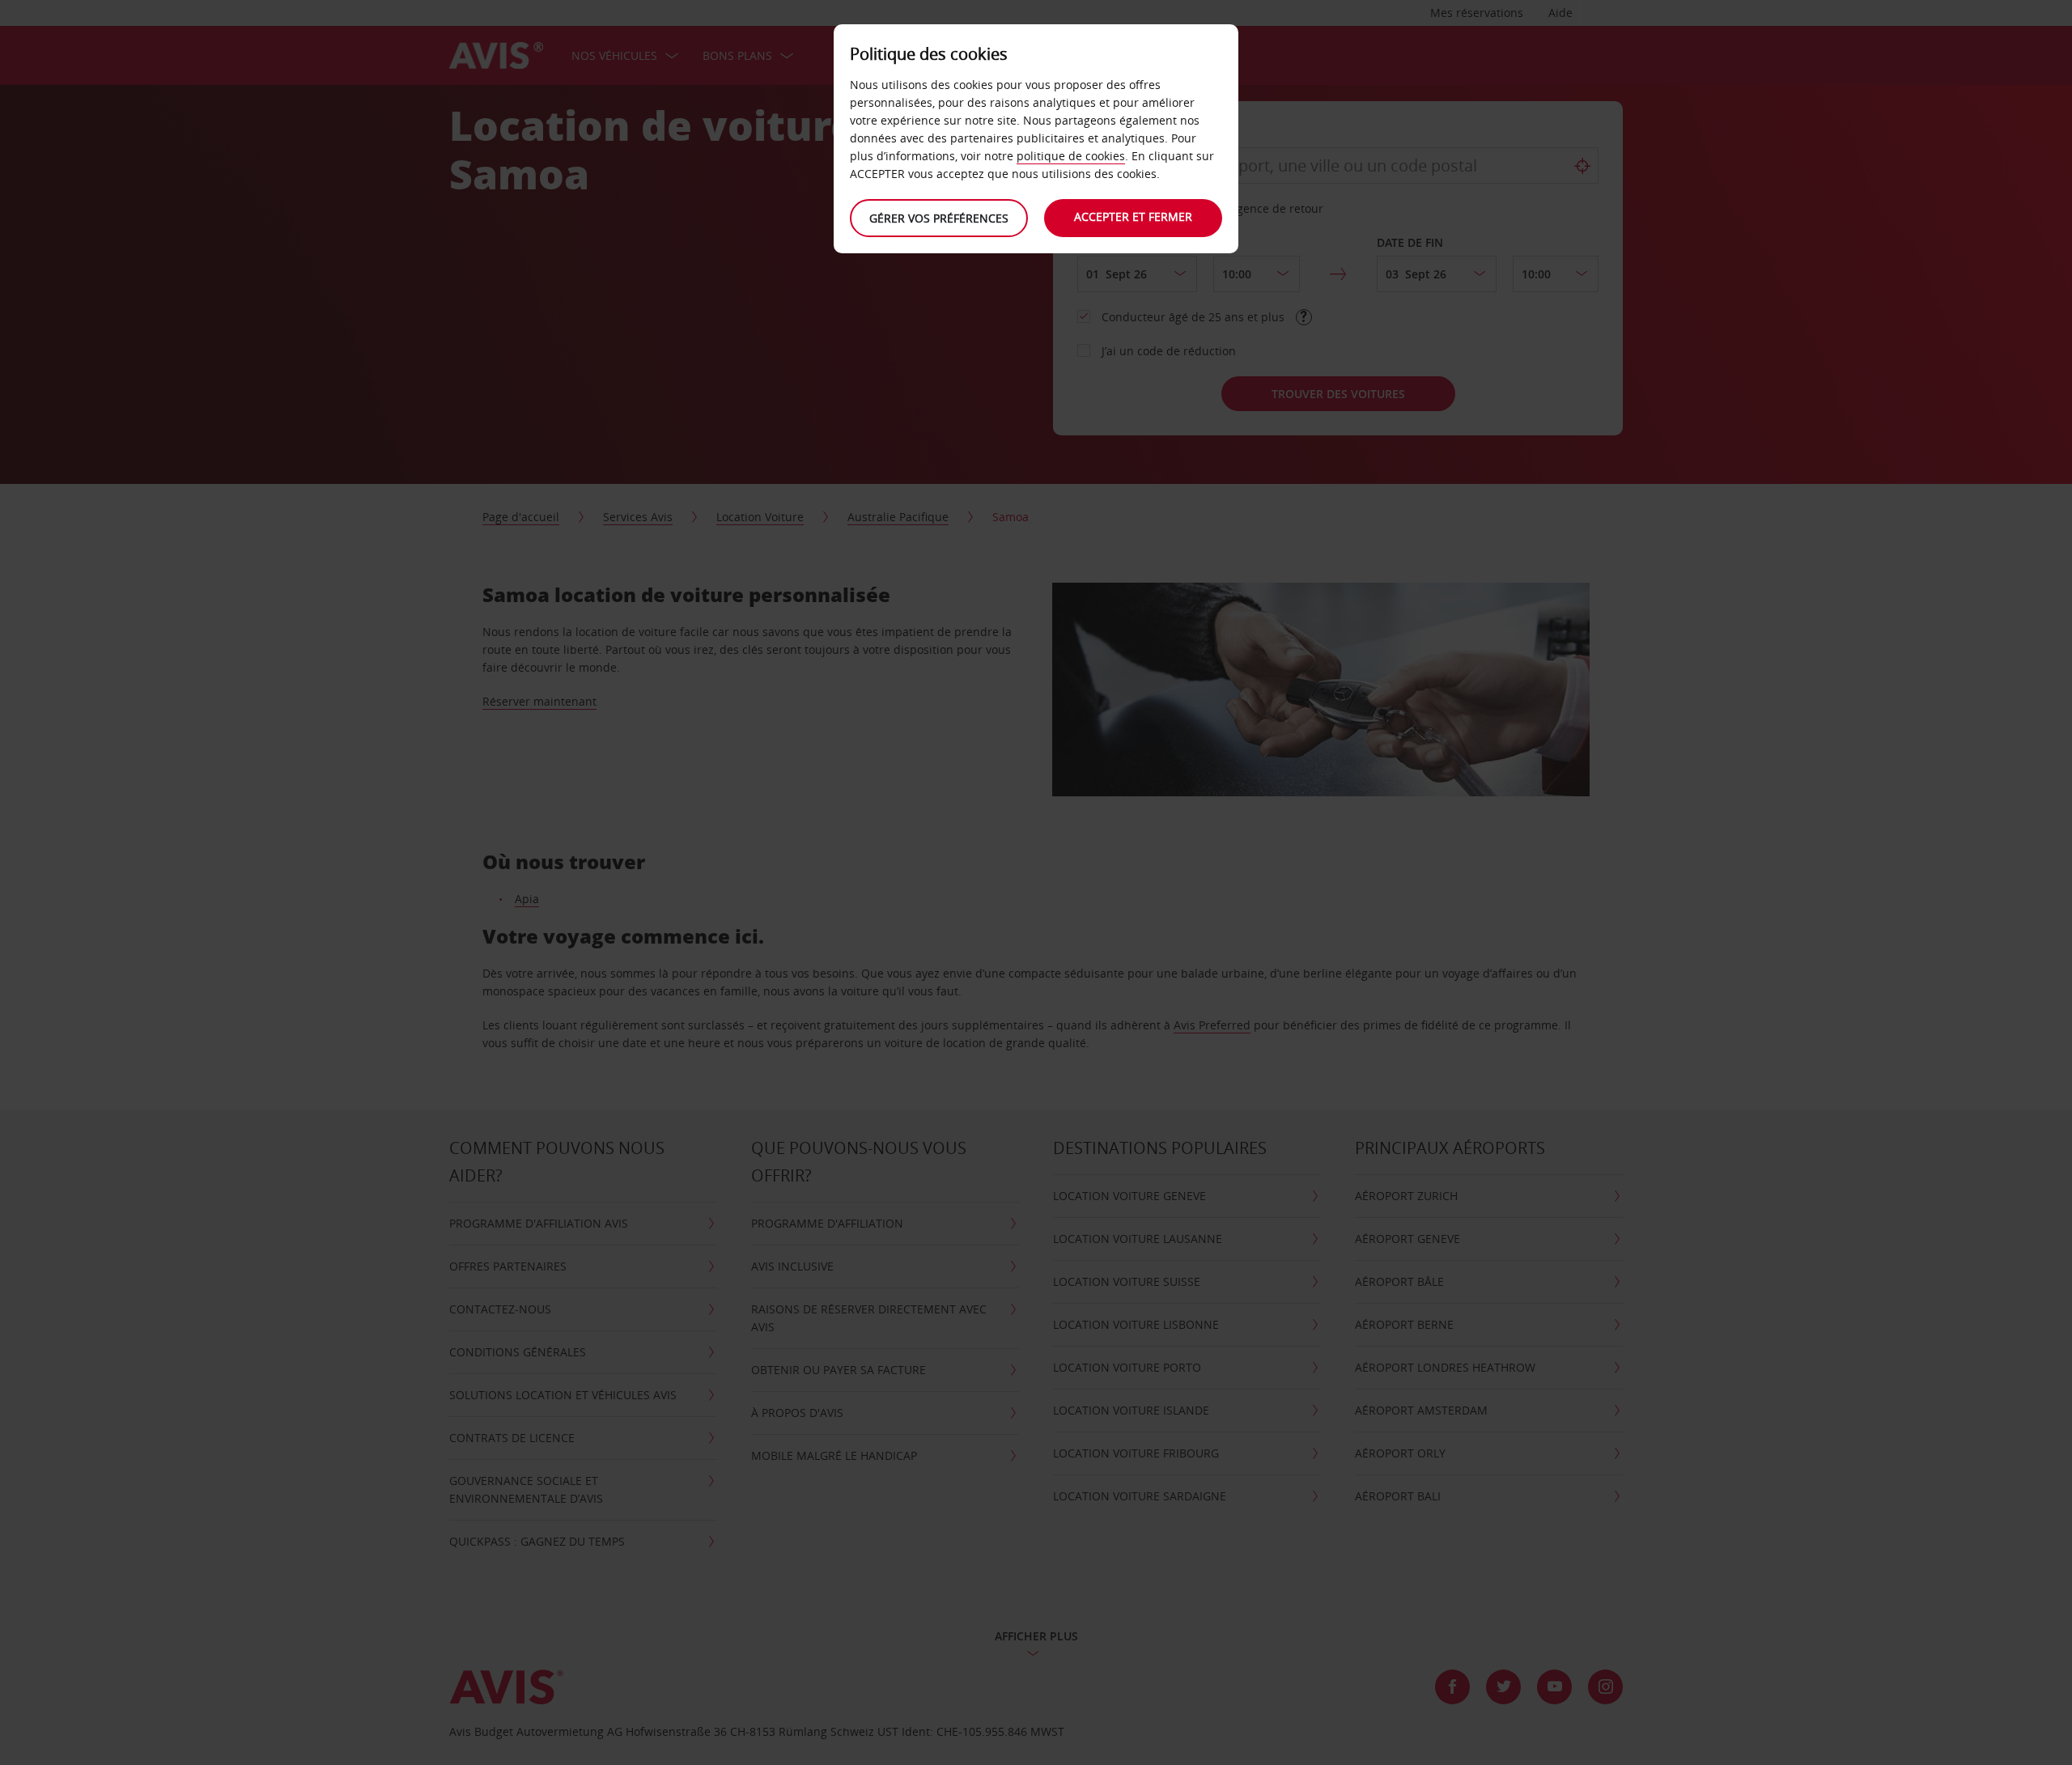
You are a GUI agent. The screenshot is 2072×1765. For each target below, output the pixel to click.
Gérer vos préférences (939, 218)
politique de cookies (1071, 156)
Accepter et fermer (1133, 216)
